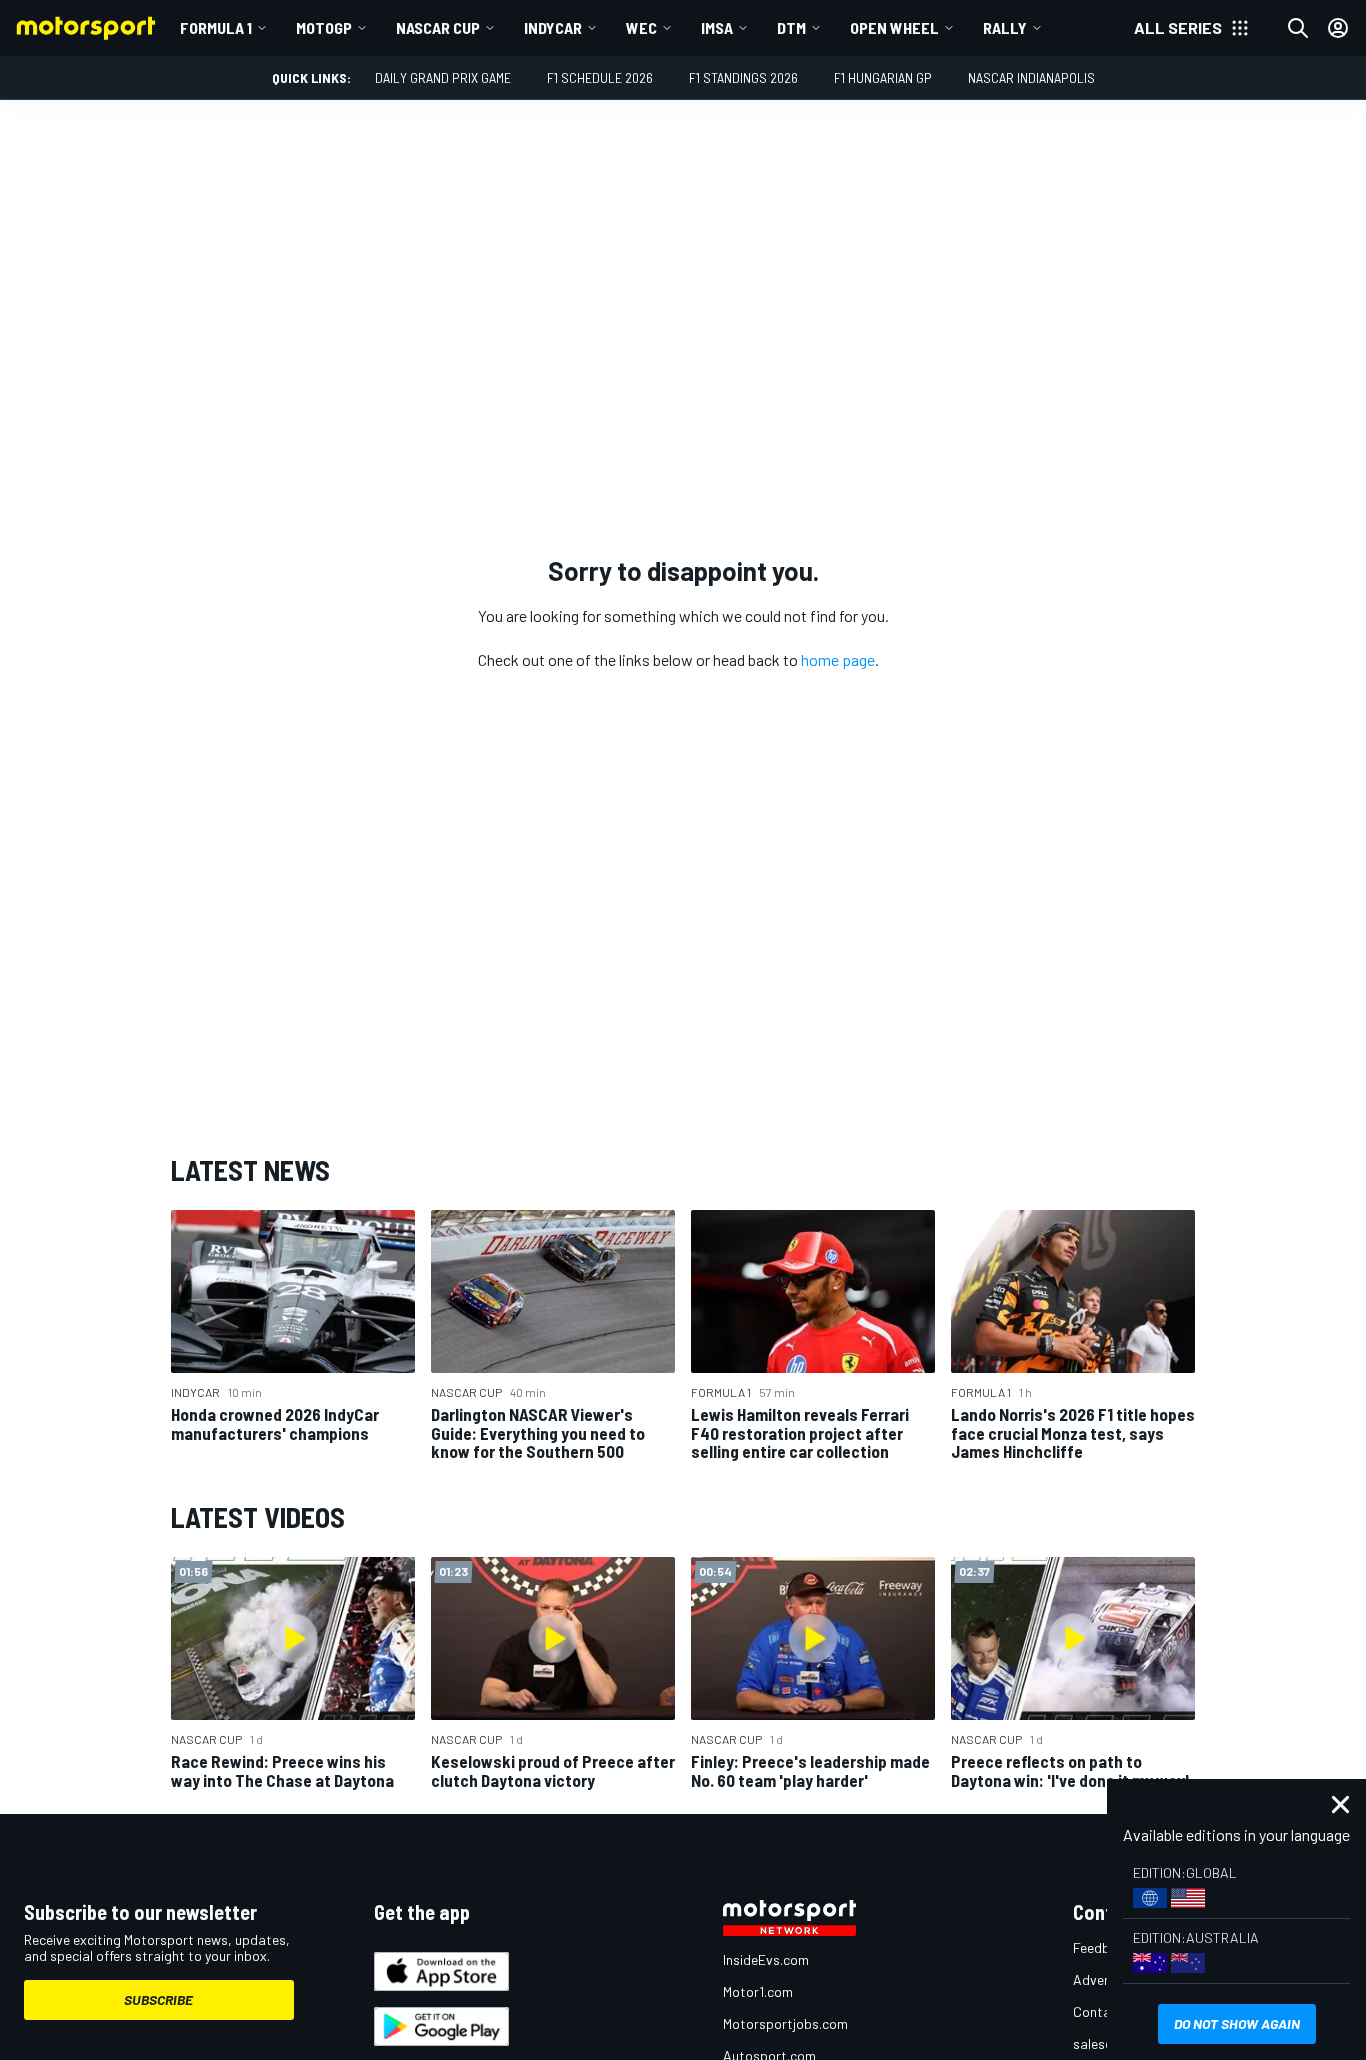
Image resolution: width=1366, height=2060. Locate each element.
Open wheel (894, 27)
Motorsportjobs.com (785, 2023)
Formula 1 (216, 27)
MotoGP (324, 27)
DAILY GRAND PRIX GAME (443, 77)
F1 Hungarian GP (883, 77)
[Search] (1298, 28)
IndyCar (553, 27)
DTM (791, 27)
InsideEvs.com (766, 1959)
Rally (1005, 27)
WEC (641, 27)
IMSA (717, 27)
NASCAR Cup (438, 27)
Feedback (1102, 1947)
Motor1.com (758, 1991)
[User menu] (1338, 28)
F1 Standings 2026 (743, 77)
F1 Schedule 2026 (600, 77)
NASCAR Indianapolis (1031, 77)
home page (838, 659)
